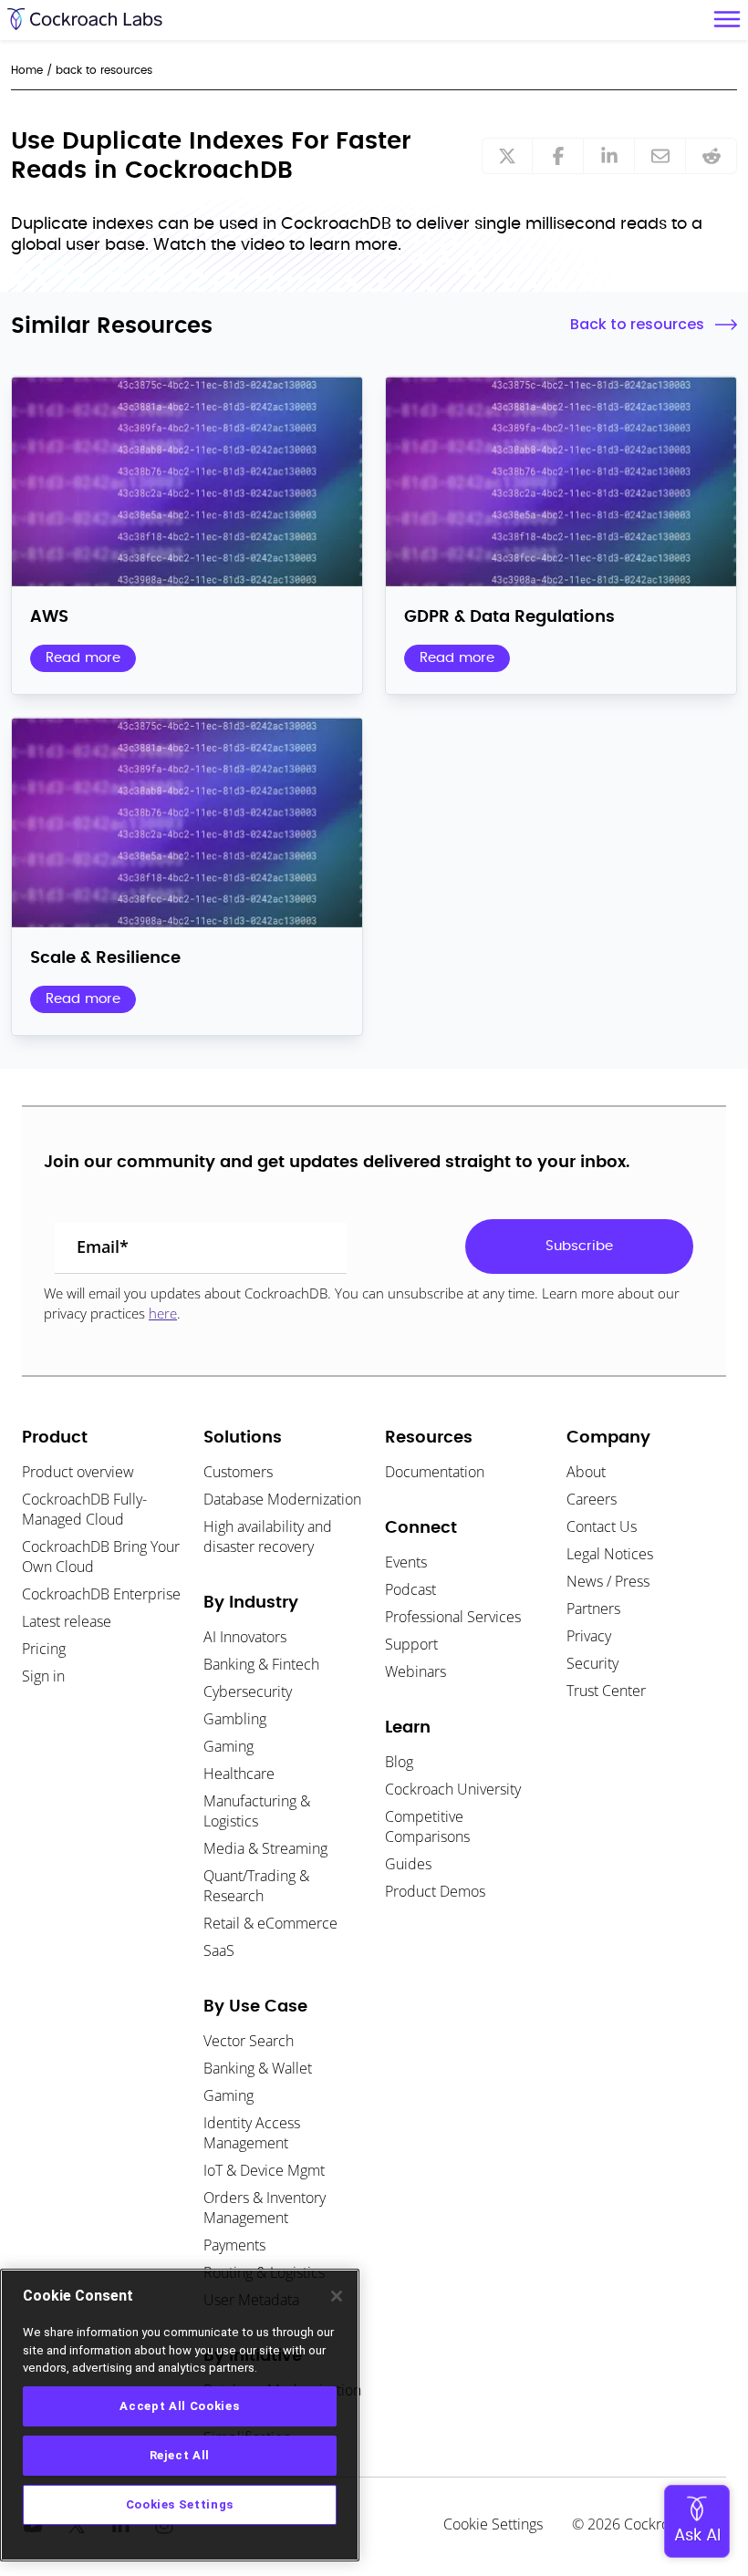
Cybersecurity (248, 1691)
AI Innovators (245, 1637)
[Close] (337, 2296)
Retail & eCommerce (270, 1923)
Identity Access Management (252, 2133)
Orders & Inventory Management (265, 2208)
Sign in (43, 1676)
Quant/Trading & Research (256, 1886)
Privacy (589, 1636)
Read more (83, 658)
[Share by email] (660, 156)
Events (406, 1562)
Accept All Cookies (179, 2406)
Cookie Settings (493, 2524)
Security (592, 1663)
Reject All (180, 2455)
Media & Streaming (265, 1848)
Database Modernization (282, 1499)
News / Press (608, 1581)
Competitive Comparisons (427, 1826)
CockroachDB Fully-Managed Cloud (84, 1509)
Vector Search (249, 2041)
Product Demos (435, 1891)
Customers (238, 1472)
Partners (593, 1609)
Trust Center (606, 1691)
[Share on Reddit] (712, 156)
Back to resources (637, 324)
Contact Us (602, 1526)
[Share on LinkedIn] (609, 156)
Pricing (44, 1649)
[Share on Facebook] (558, 156)
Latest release (67, 1621)
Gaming (229, 1746)
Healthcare (239, 1774)
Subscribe (579, 1246)
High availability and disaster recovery (268, 1536)
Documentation (435, 1472)
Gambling (235, 1719)
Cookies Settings (180, 2504)
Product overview (78, 1472)
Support (411, 1644)
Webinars (416, 1671)
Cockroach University (453, 1789)
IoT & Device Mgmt (264, 2170)
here (163, 1313)
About (586, 1472)
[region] (180, 2415)
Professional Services (453, 1617)
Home (27, 70)
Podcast (410, 1589)
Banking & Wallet (258, 2068)
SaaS (219, 1950)
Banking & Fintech (261, 1664)
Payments (234, 2245)
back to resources (104, 70)
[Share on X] (507, 156)
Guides (408, 1864)
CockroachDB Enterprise (101, 1594)
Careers (592, 1499)
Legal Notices (610, 1554)
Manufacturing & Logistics (257, 1811)
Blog (399, 1762)
